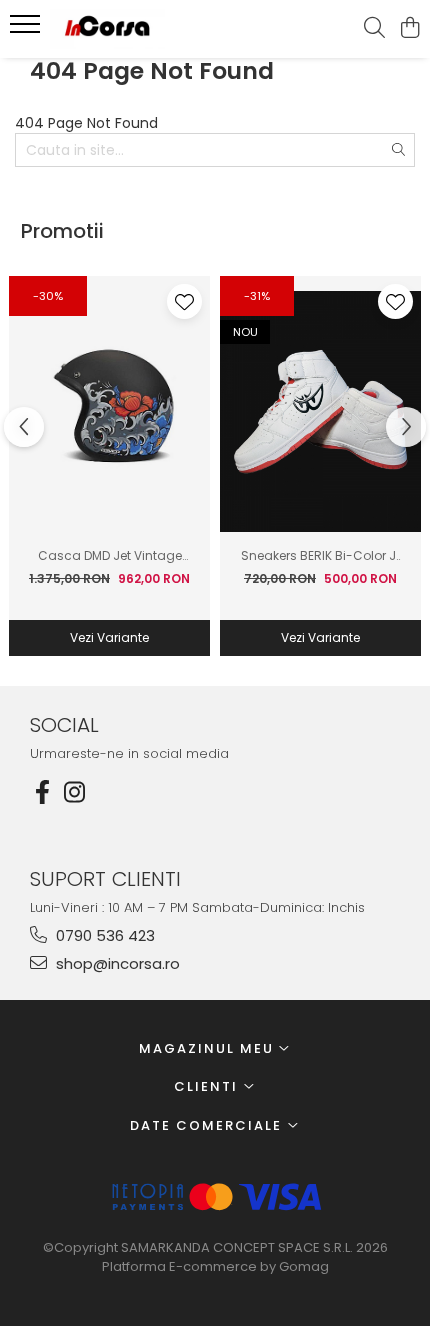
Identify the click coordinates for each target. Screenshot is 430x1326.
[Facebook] (42, 792)
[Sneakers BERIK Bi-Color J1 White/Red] (320, 411)
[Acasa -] (130, 29)
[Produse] (27, 30)
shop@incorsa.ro (116, 963)
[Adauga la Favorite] (184, 301)
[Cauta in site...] (374, 29)
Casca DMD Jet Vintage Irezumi (110, 556)
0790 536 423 (103, 935)
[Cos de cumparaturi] (409, 29)
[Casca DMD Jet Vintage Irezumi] (109, 411)
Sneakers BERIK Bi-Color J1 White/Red (320, 556)
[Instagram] (74, 792)
